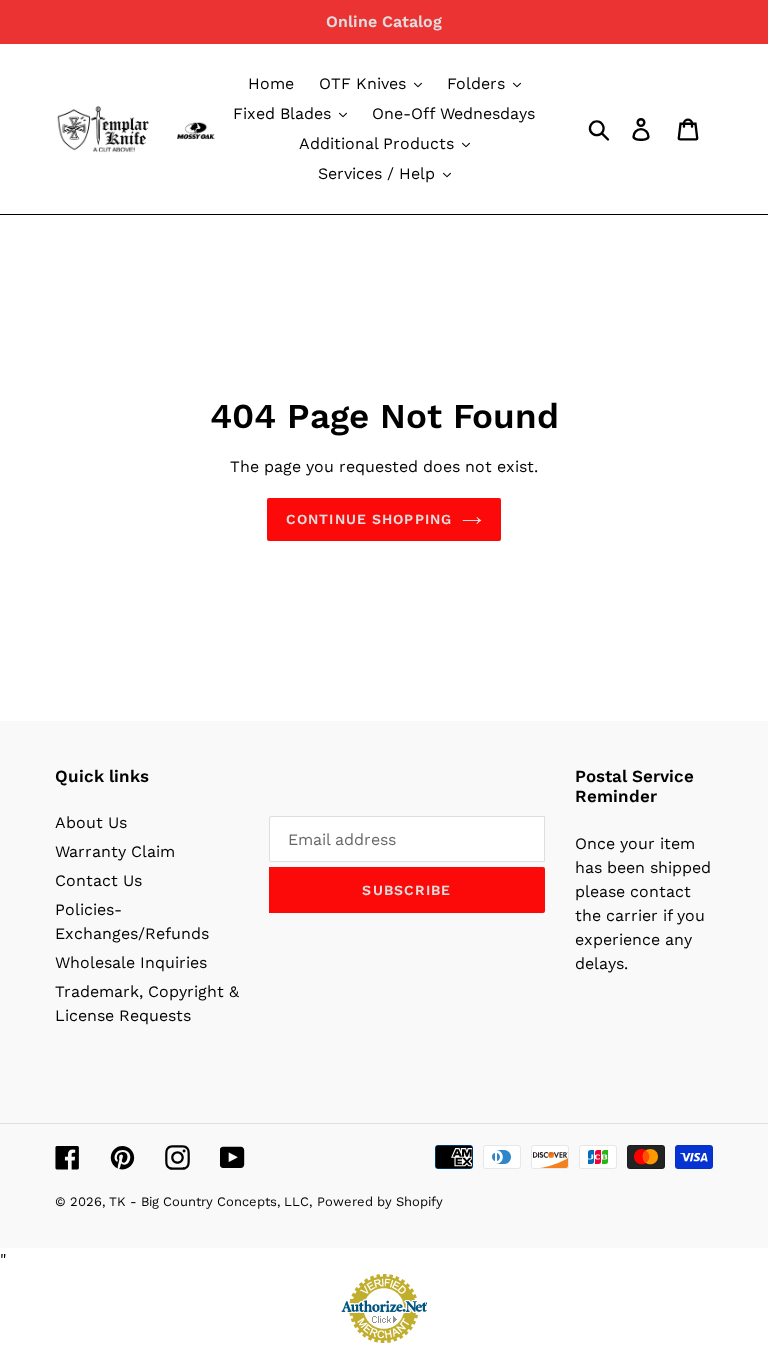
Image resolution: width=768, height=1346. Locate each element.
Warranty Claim (115, 851)
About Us (91, 822)
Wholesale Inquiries (131, 962)
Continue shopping (369, 519)
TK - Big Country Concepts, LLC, (210, 1201)
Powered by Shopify (380, 1201)
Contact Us (98, 880)
